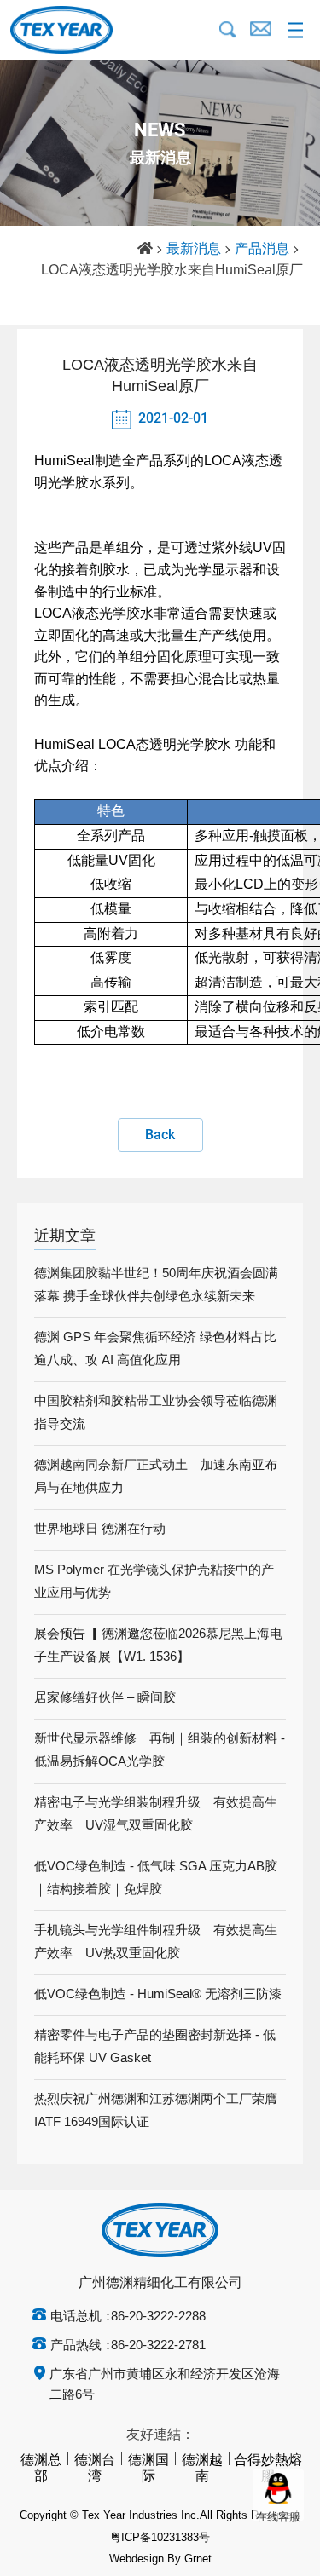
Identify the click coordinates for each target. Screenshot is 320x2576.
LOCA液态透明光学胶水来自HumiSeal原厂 (172, 271)
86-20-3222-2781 (158, 2346)
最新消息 (194, 249)
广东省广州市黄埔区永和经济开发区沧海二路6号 (165, 2385)
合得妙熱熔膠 (268, 2469)
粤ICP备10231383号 (160, 2538)
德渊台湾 (95, 2469)
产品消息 (262, 249)
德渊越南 (202, 2469)
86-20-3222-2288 (158, 2317)
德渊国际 (148, 2469)
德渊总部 (41, 2469)
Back (160, 1135)
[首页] (145, 250)
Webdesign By (145, 2559)
